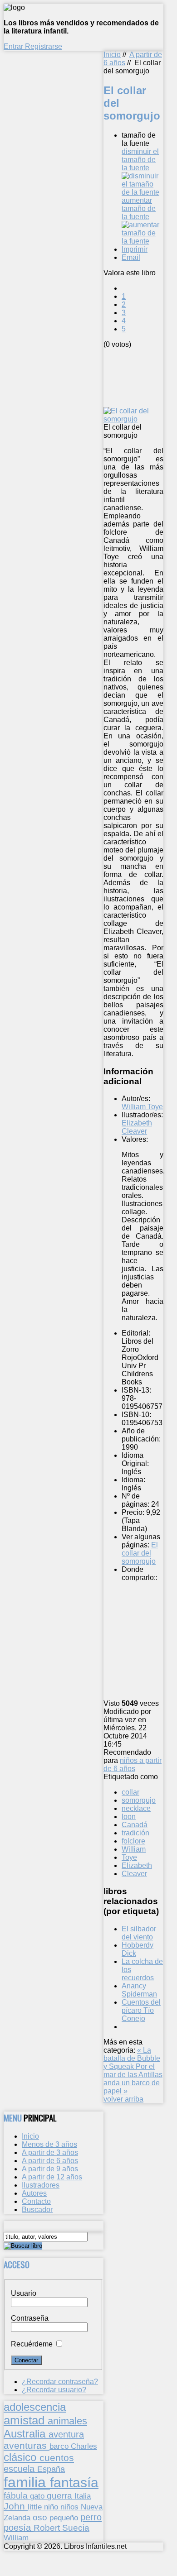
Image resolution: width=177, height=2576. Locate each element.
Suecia (76, 2528)
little (36, 2507)
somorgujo (139, 1800)
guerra (61, 2496)
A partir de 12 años (52, 2177)
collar (130, 1792)
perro (91, 2517)
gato (38, 2496)
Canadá (135, 1825)
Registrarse (44, 46)
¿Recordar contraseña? (60, 2382)
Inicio (112, 55)
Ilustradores (41, 2185)
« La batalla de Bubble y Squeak (132, 2058)
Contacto (36, 2201)
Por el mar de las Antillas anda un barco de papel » (133, 2079)
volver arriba (123, 2099)
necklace (136, 1808)
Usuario (24, 2293)
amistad (26, 2420)
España (51, 2469)
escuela (20, 2469)
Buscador (37, 2210)
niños (71, 2507)
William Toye (142, 1107)
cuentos (57, 2458)
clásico (22, 2457)
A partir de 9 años (50, 2169)
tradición (135, 1833)
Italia (83, 2496)
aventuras (27, 2445)
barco (60, 2446)
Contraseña (30, 2318)
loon (129, 1817)
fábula (17, 2496)
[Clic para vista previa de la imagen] (133, 419)
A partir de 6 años (50, 2161)
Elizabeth (137, 1865)
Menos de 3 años (49, 2144)
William (134, 1849)
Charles (84, 2446)
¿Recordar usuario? (54, 2390)
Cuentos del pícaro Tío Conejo (141, 2010)
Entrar (14, 46)
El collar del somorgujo (140, 1553)
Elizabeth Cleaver (137, 1127)
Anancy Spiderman (139, 1990)
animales (67, 2421)
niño (52, 2507)
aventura (66, 2434)
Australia (26, 2434)
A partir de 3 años (50, 2152)
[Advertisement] (140, 377)
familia (27, 2482)
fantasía (74, 2483)
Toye (129, 1857)
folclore (133, 1841)
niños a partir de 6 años (133, 1764)
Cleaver (134, 1874)
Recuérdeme (32, 2344)
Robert (48, 2528)
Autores (34, 2193)
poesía (19, 2528)
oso (41, 2517)
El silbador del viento (139, 1933)
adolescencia (35, 2407)
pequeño (65, 2518)
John (16, 2506)
